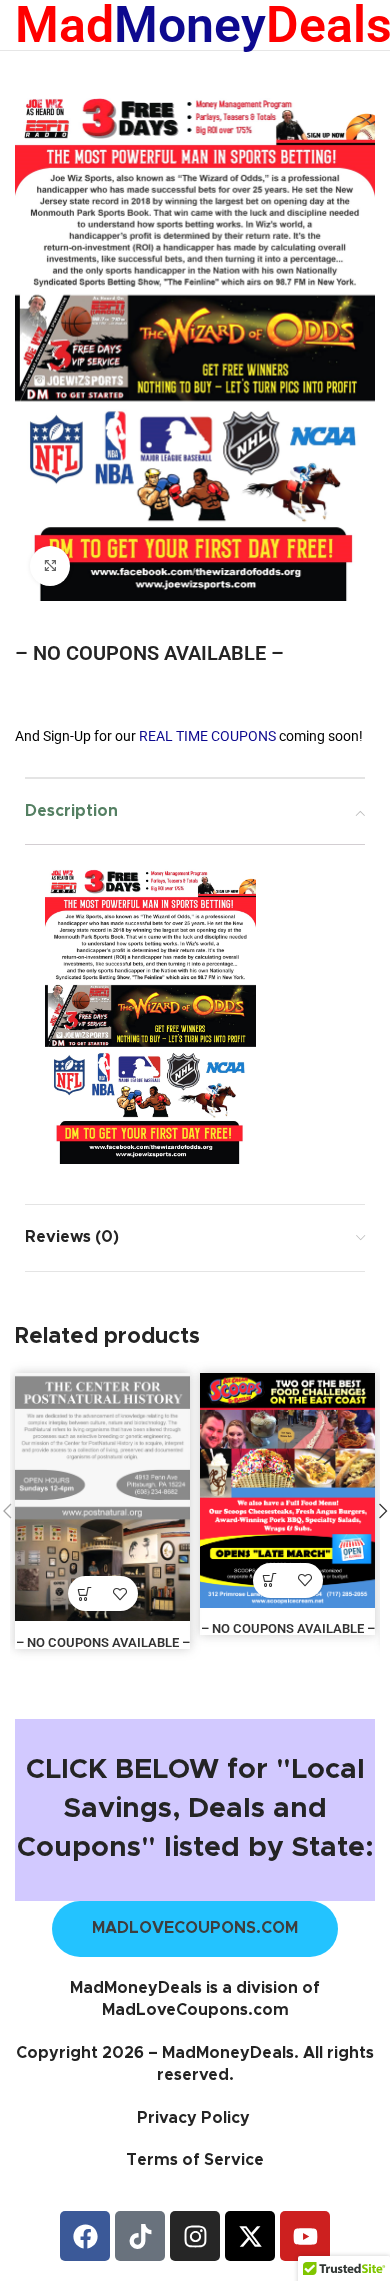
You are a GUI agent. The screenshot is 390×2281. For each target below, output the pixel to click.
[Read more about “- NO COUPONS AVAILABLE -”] (85, 1593)
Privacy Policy (195, 2118)
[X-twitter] (250, 2236)
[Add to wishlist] (120, 1593)
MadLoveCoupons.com (195, 2010)
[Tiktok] (140, 2236)
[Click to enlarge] (50, 566)
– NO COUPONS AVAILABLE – (103, 1642)
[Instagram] (195, 2236)
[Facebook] (85, 2236)
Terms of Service (195, 2160)
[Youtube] (305, 2236)
